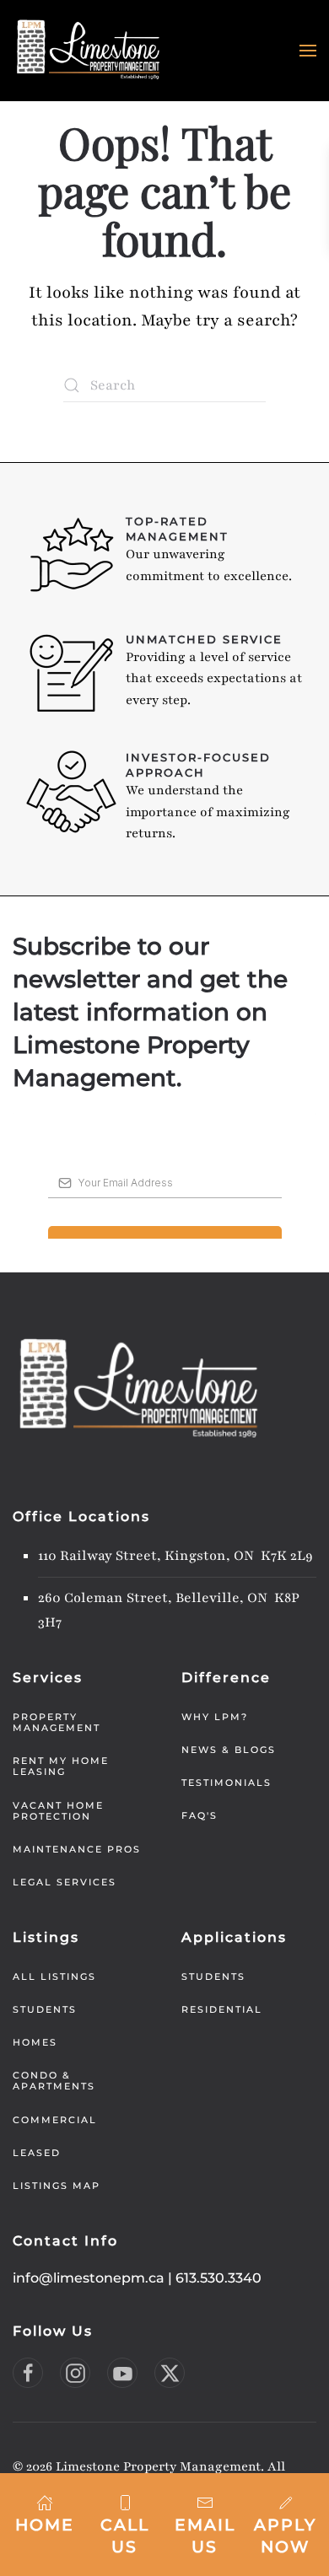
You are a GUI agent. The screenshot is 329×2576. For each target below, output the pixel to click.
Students (45, 2009)
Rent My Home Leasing (61, 1766)
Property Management (57, 1722)
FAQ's (200, 1815)
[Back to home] (89, 51)
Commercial (55, 2120)
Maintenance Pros (77, 1849)
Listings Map (57, 2186)
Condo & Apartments (54, 2081)
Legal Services (65, 1882)
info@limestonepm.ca (89, 2278)
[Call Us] (125, 2502)
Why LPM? (215, 1717)
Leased (37, 2153)
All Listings (54, 1976)
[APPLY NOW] (285, 2502)
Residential (222, 2009)
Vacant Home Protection (58, 1811)
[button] (308, 51)
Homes (35, 2042)
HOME (45, 2525)
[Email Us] (205, 2502)
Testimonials (227, 1783)
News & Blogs (229, 1750)
